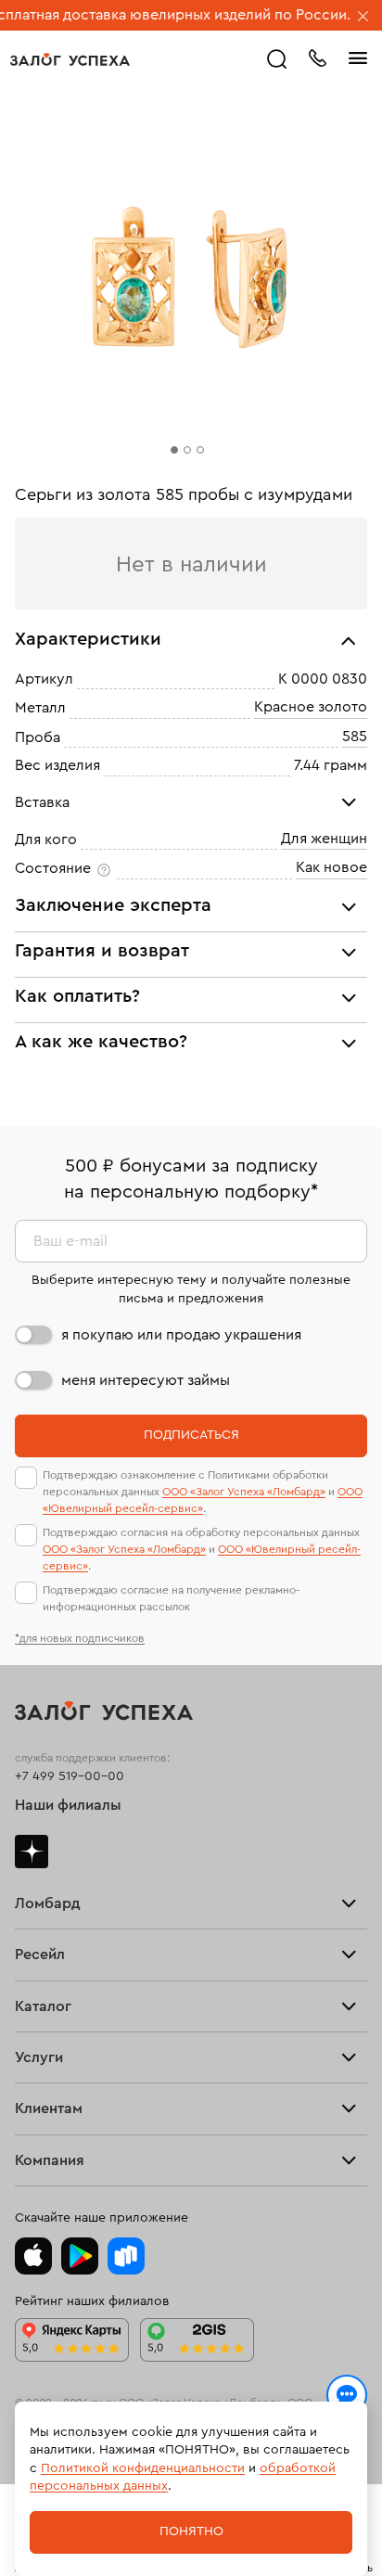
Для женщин (324, 839)
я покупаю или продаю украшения (181, 1335)
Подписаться (191, 1435)
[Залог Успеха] (70, 59)
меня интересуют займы (146, 1380)
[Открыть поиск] (277, 59)
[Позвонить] (317, 57)
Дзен (32, 1852)
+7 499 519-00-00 (70, 1776)
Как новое (331, 868)
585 (355, 737)
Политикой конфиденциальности (143, 2468)
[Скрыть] (363, 18)
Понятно (191, 2531)
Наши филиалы (68, 1805)
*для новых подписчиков (80, 1638)
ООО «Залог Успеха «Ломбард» (244, 1492)
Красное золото (311, 708)
